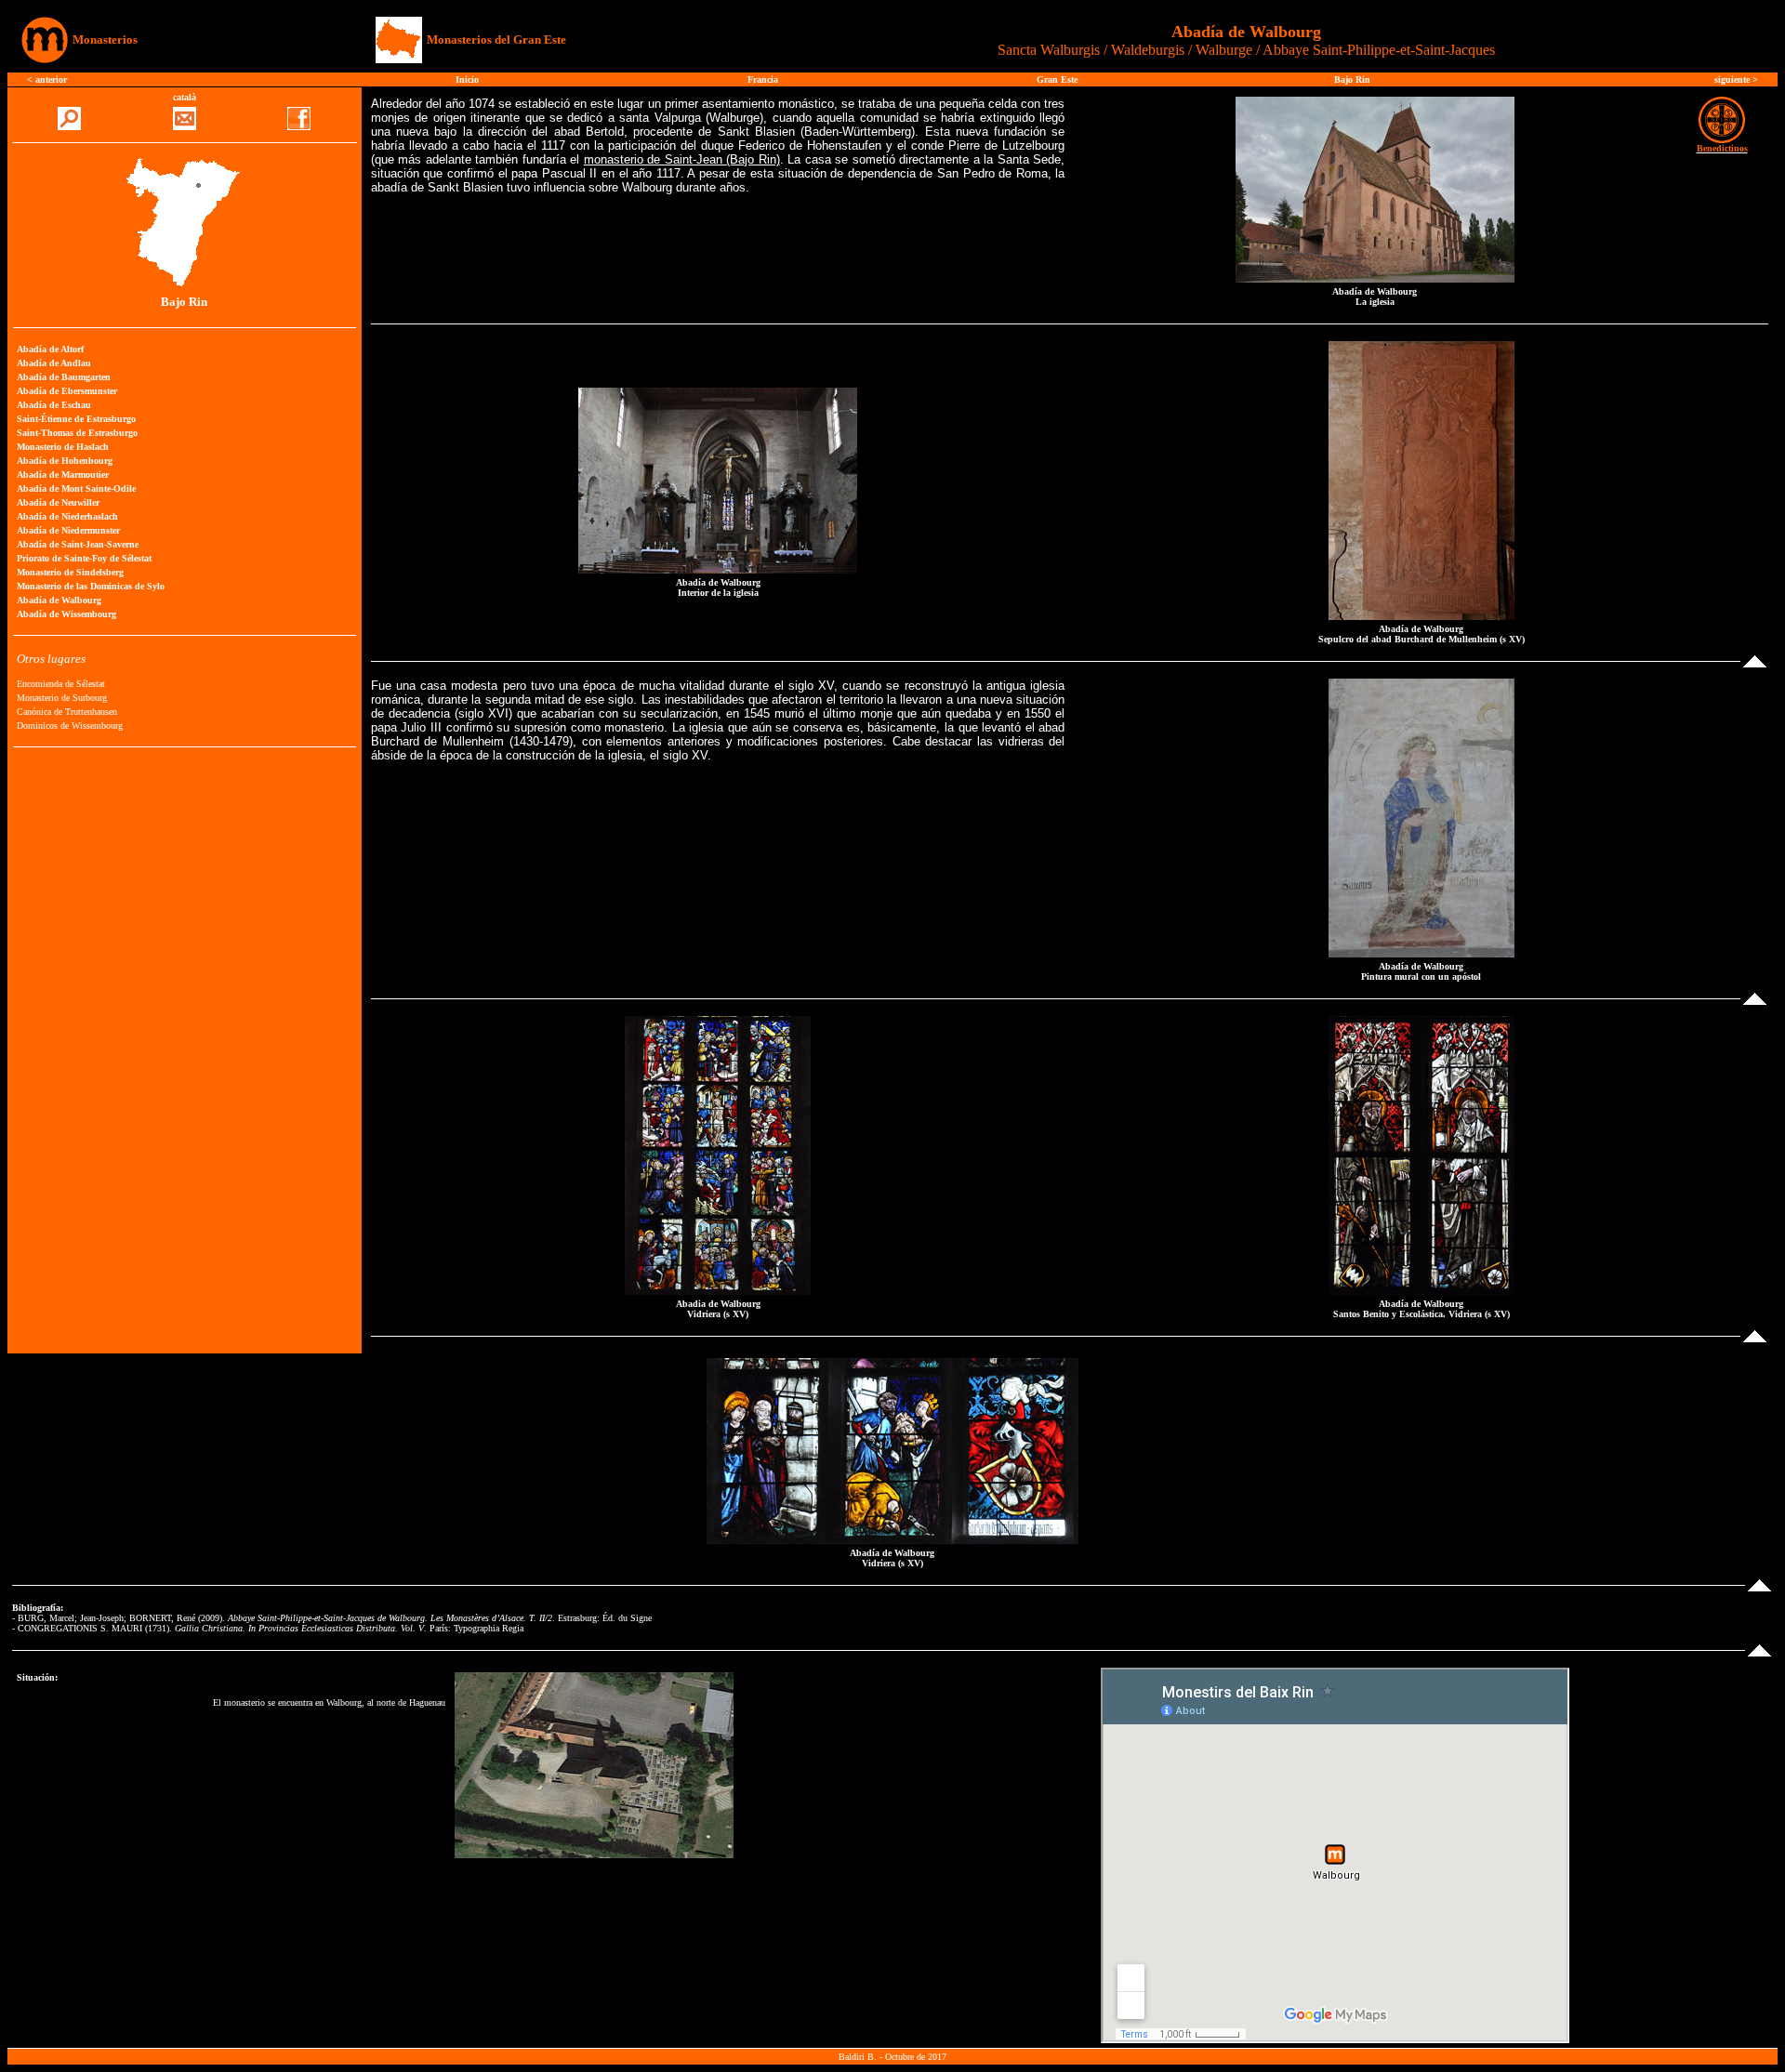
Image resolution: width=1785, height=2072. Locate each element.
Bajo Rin (1352, 79)
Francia (763, 79)
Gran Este (1057, 79)
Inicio (467, 79)
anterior (51, 79)
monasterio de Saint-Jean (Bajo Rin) (682, 159)
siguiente (1733, 79)
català (185, 97)
